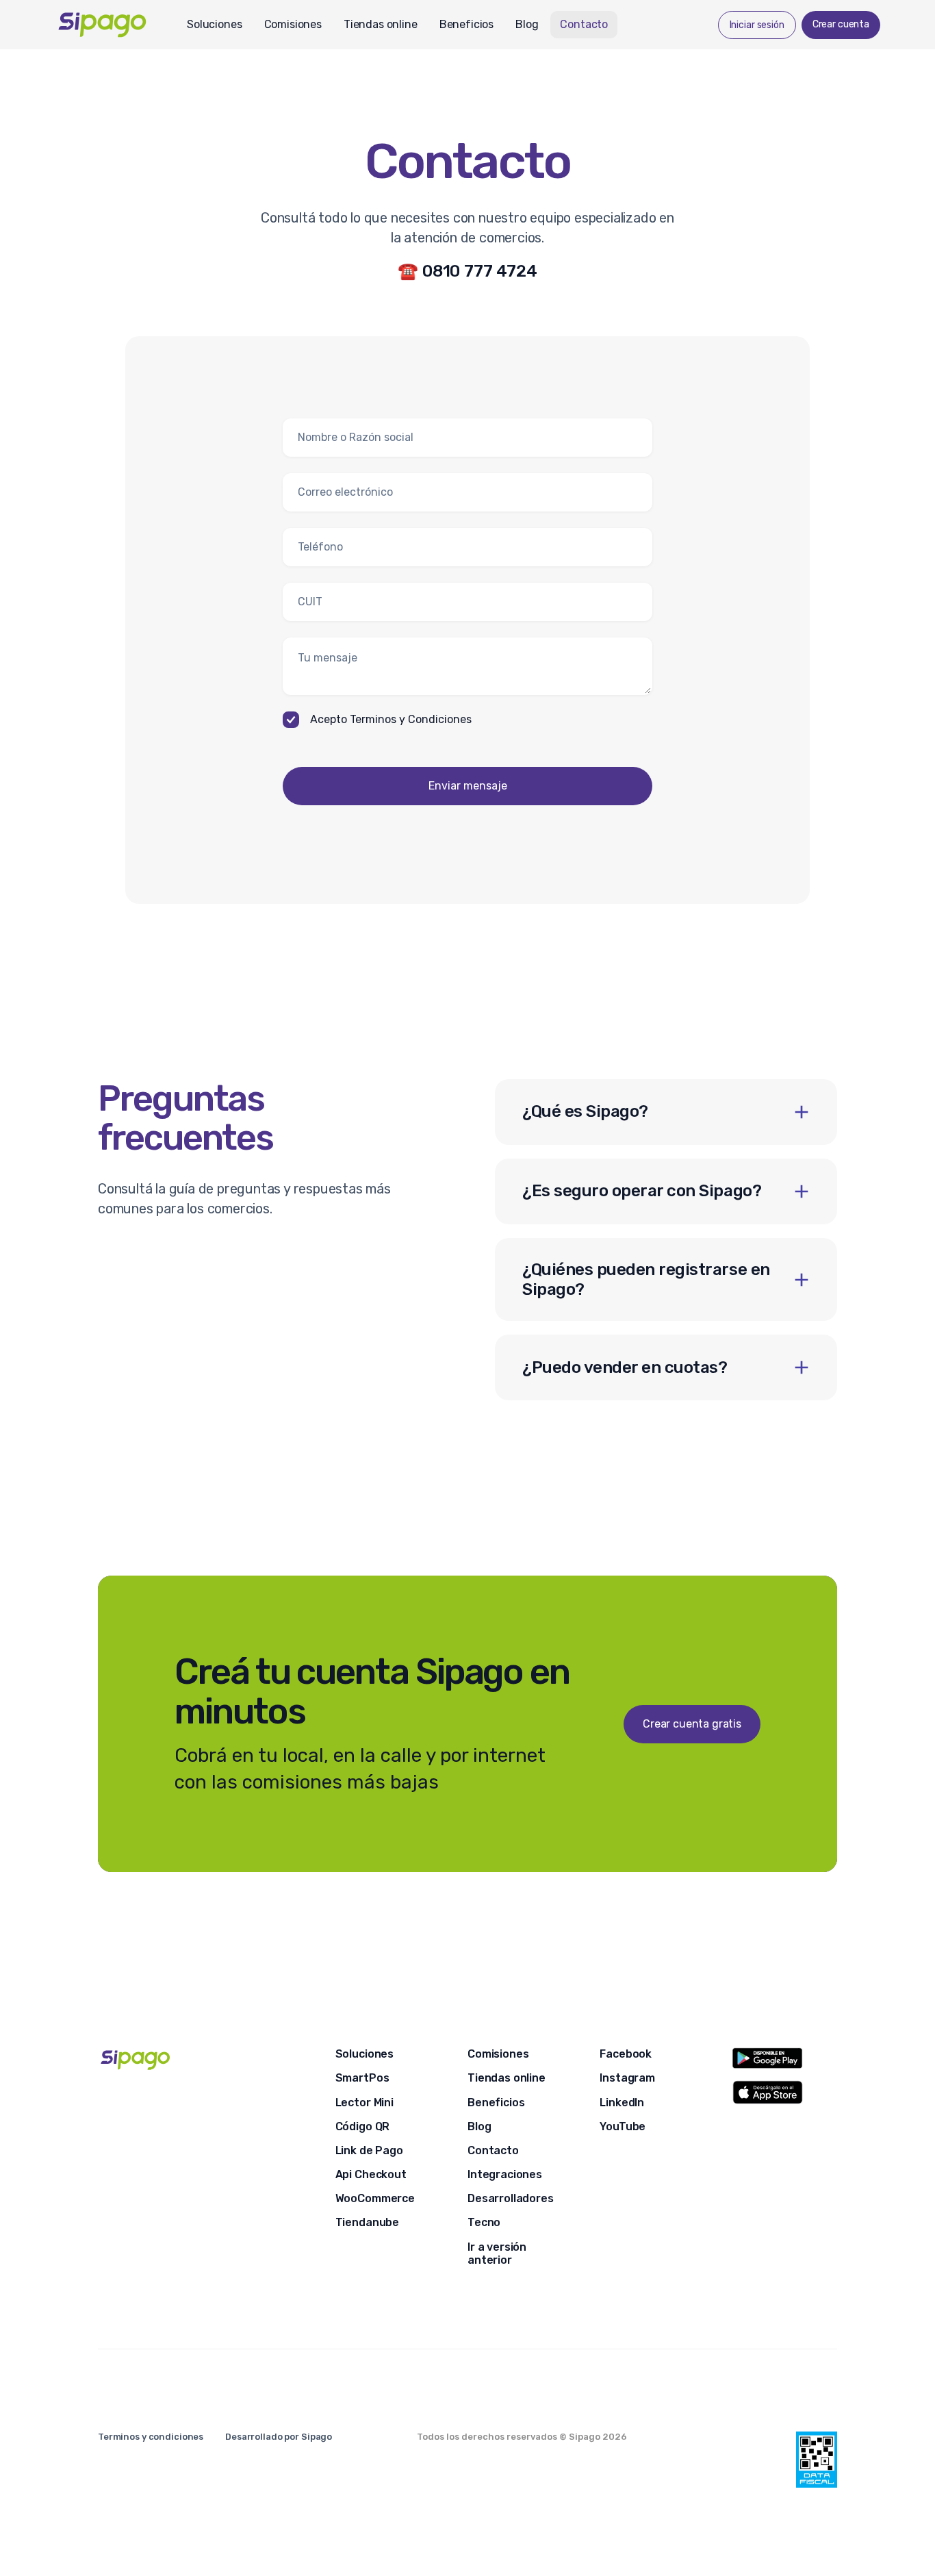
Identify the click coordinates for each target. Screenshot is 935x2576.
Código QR (363, 2126)
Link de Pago (369, 2150)
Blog (527, 24)
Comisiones (293, 24)
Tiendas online (381, 24)
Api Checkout (371, 2174)
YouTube (623, 2126)
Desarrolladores (511, 2198)
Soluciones (214, 24)
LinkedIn (622, 2103)
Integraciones (505, 2174)
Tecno (484, 2222)
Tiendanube (367, 2222)
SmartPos (362, 2078)
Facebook (626, 2054)
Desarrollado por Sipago (279, 2437)
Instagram (627, 2078)
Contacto (584, 24)
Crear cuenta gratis (692, 1724)
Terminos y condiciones (151, 2437)
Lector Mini (364, 2103)
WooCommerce (375, 2198)
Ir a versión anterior (497, 2253)
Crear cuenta (841, 24)
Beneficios (466, 24)
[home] (115, 24)
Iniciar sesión (757, 25)
